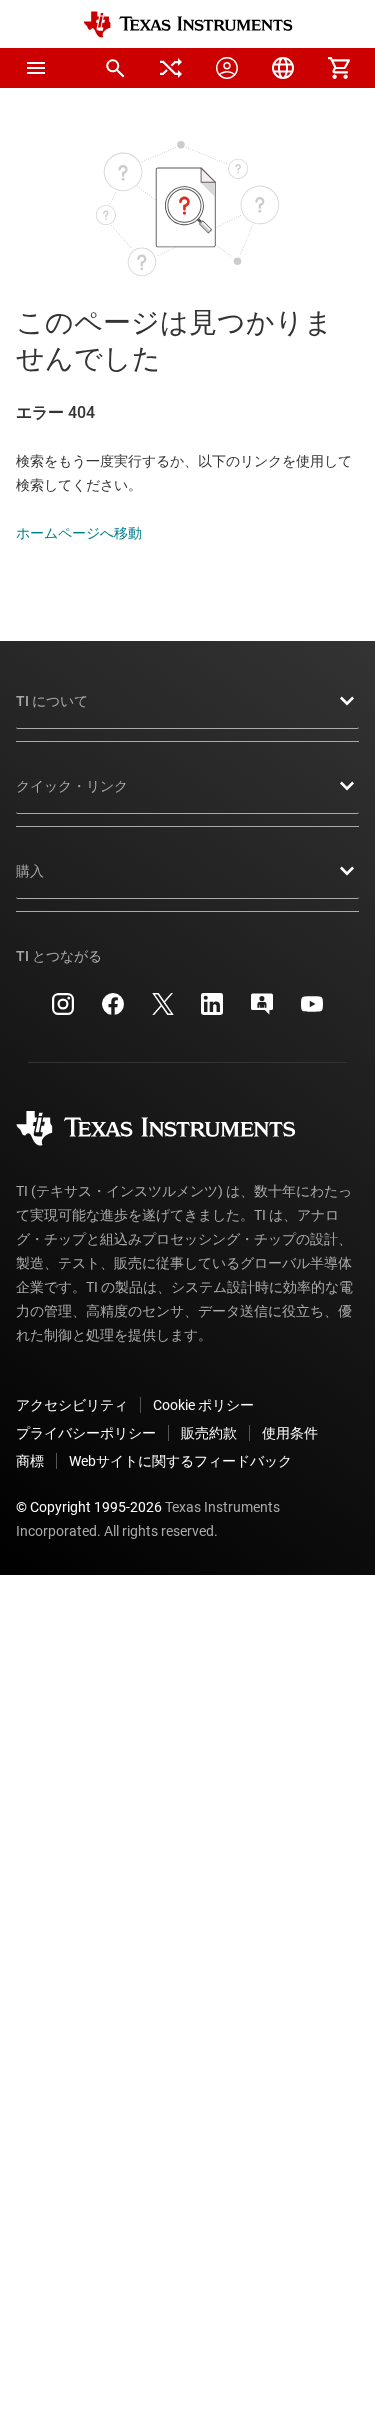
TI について (52, 701)
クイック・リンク (72, 786)
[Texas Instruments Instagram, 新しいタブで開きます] (63, 1011)
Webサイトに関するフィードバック (180, 1461)
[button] (36, 68)
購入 (30, 871)
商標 (30, 1461)
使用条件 (290, 1433)
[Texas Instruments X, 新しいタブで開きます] (163, 1011)
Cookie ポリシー (203, 1405)
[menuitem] (115, 68)
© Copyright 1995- (89, 1507)
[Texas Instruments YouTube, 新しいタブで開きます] (312, 1011)
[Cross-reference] (171, 68)
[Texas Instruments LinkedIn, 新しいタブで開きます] (212, 1011)
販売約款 (209, 1433)
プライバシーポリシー (86, 1433)
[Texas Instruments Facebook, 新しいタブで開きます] (113, 1011)
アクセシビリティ (72, 1405)
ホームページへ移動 (79, 533)
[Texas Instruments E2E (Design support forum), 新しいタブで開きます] (262, 1011)
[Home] (188, 24)
